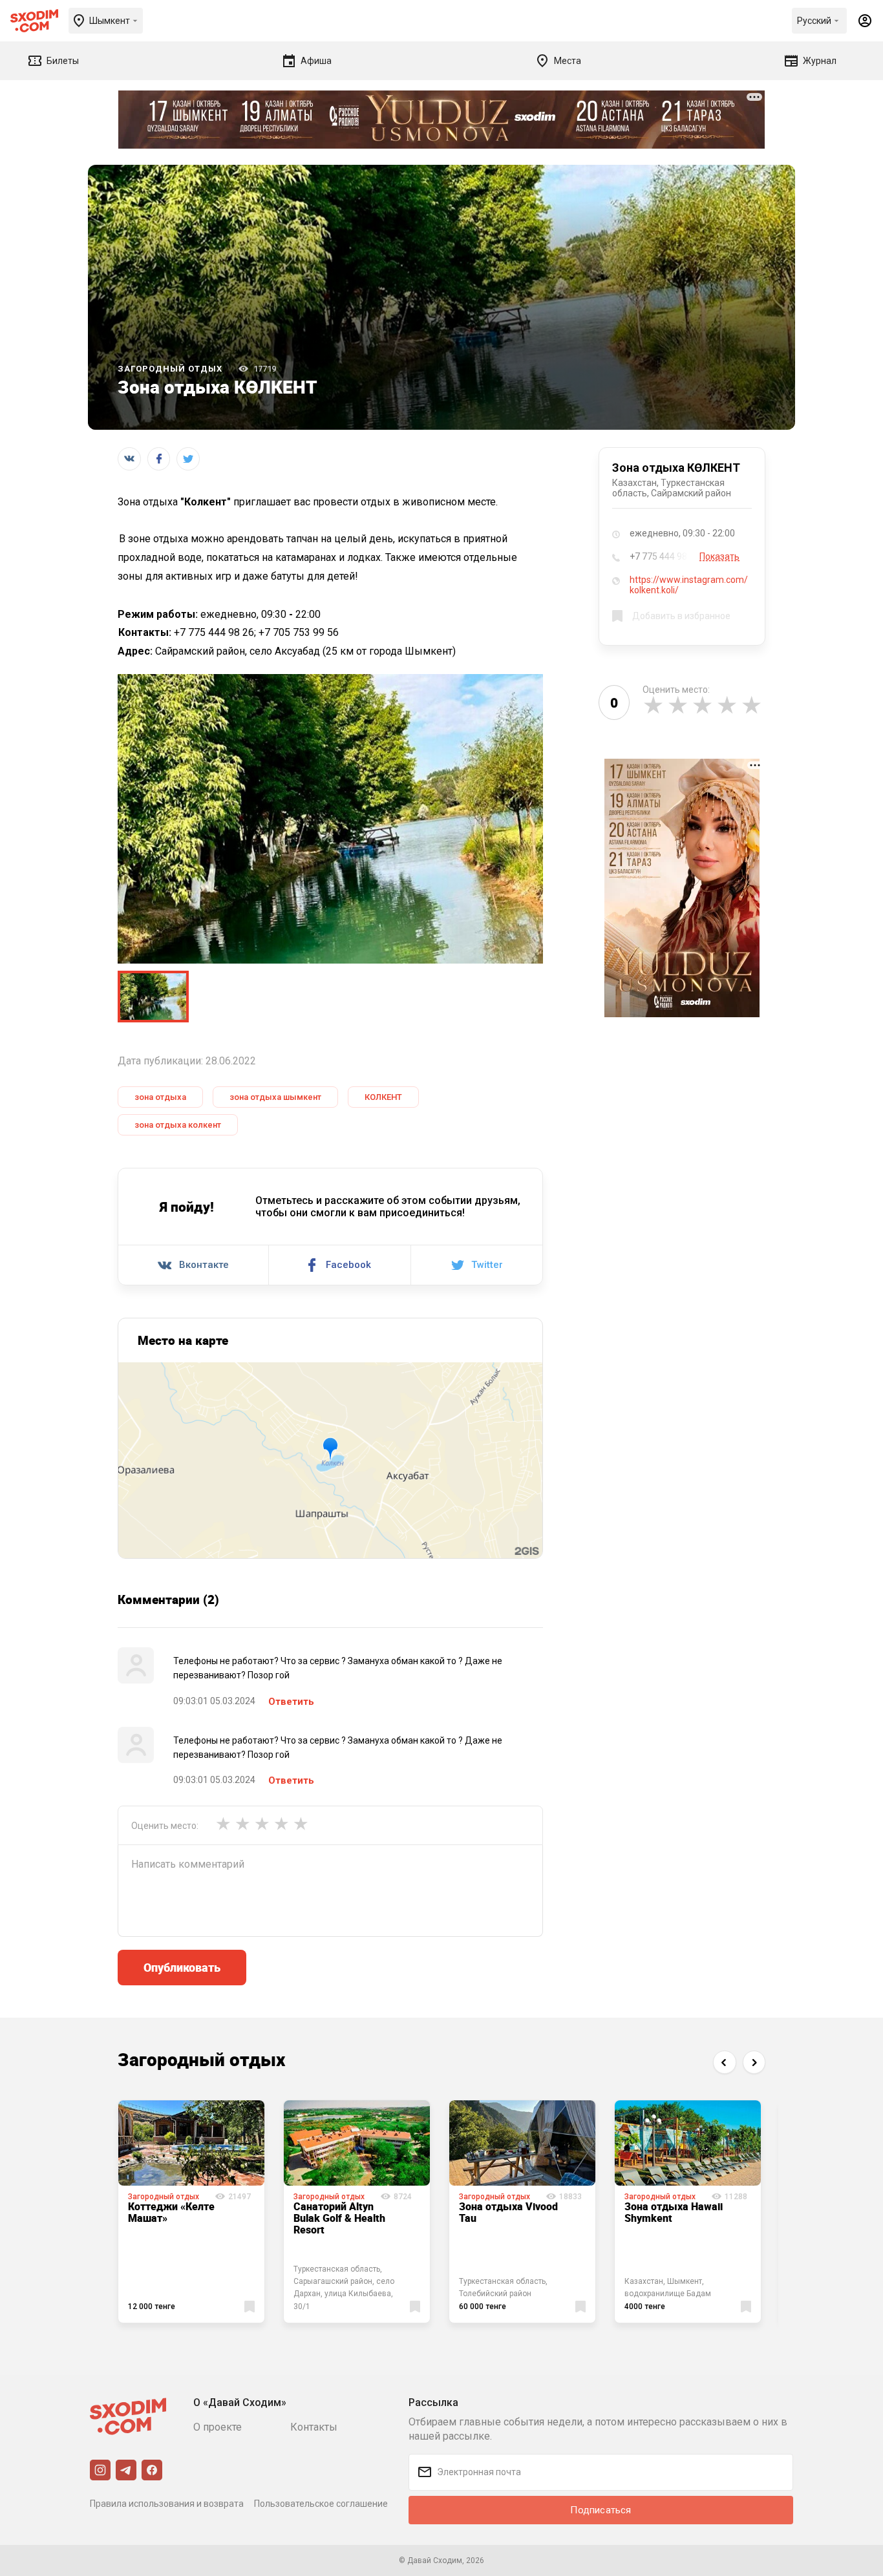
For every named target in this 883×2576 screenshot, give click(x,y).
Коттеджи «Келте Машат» (171, 2212)
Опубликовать (182, 1967)
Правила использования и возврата (167, 2504)
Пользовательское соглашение (321, 2504)
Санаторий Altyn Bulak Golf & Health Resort (339, 2218)
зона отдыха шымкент (275, 1097)
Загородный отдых (170, 369)
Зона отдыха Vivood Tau (508, 2212)
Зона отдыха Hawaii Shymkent (674, 2212)
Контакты (314, 2427)
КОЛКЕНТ (383, 1097)
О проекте (218, 2427)
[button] (724, 2062)
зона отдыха (160, 1097)
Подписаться (601, 2510)
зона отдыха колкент (178, 1125)
